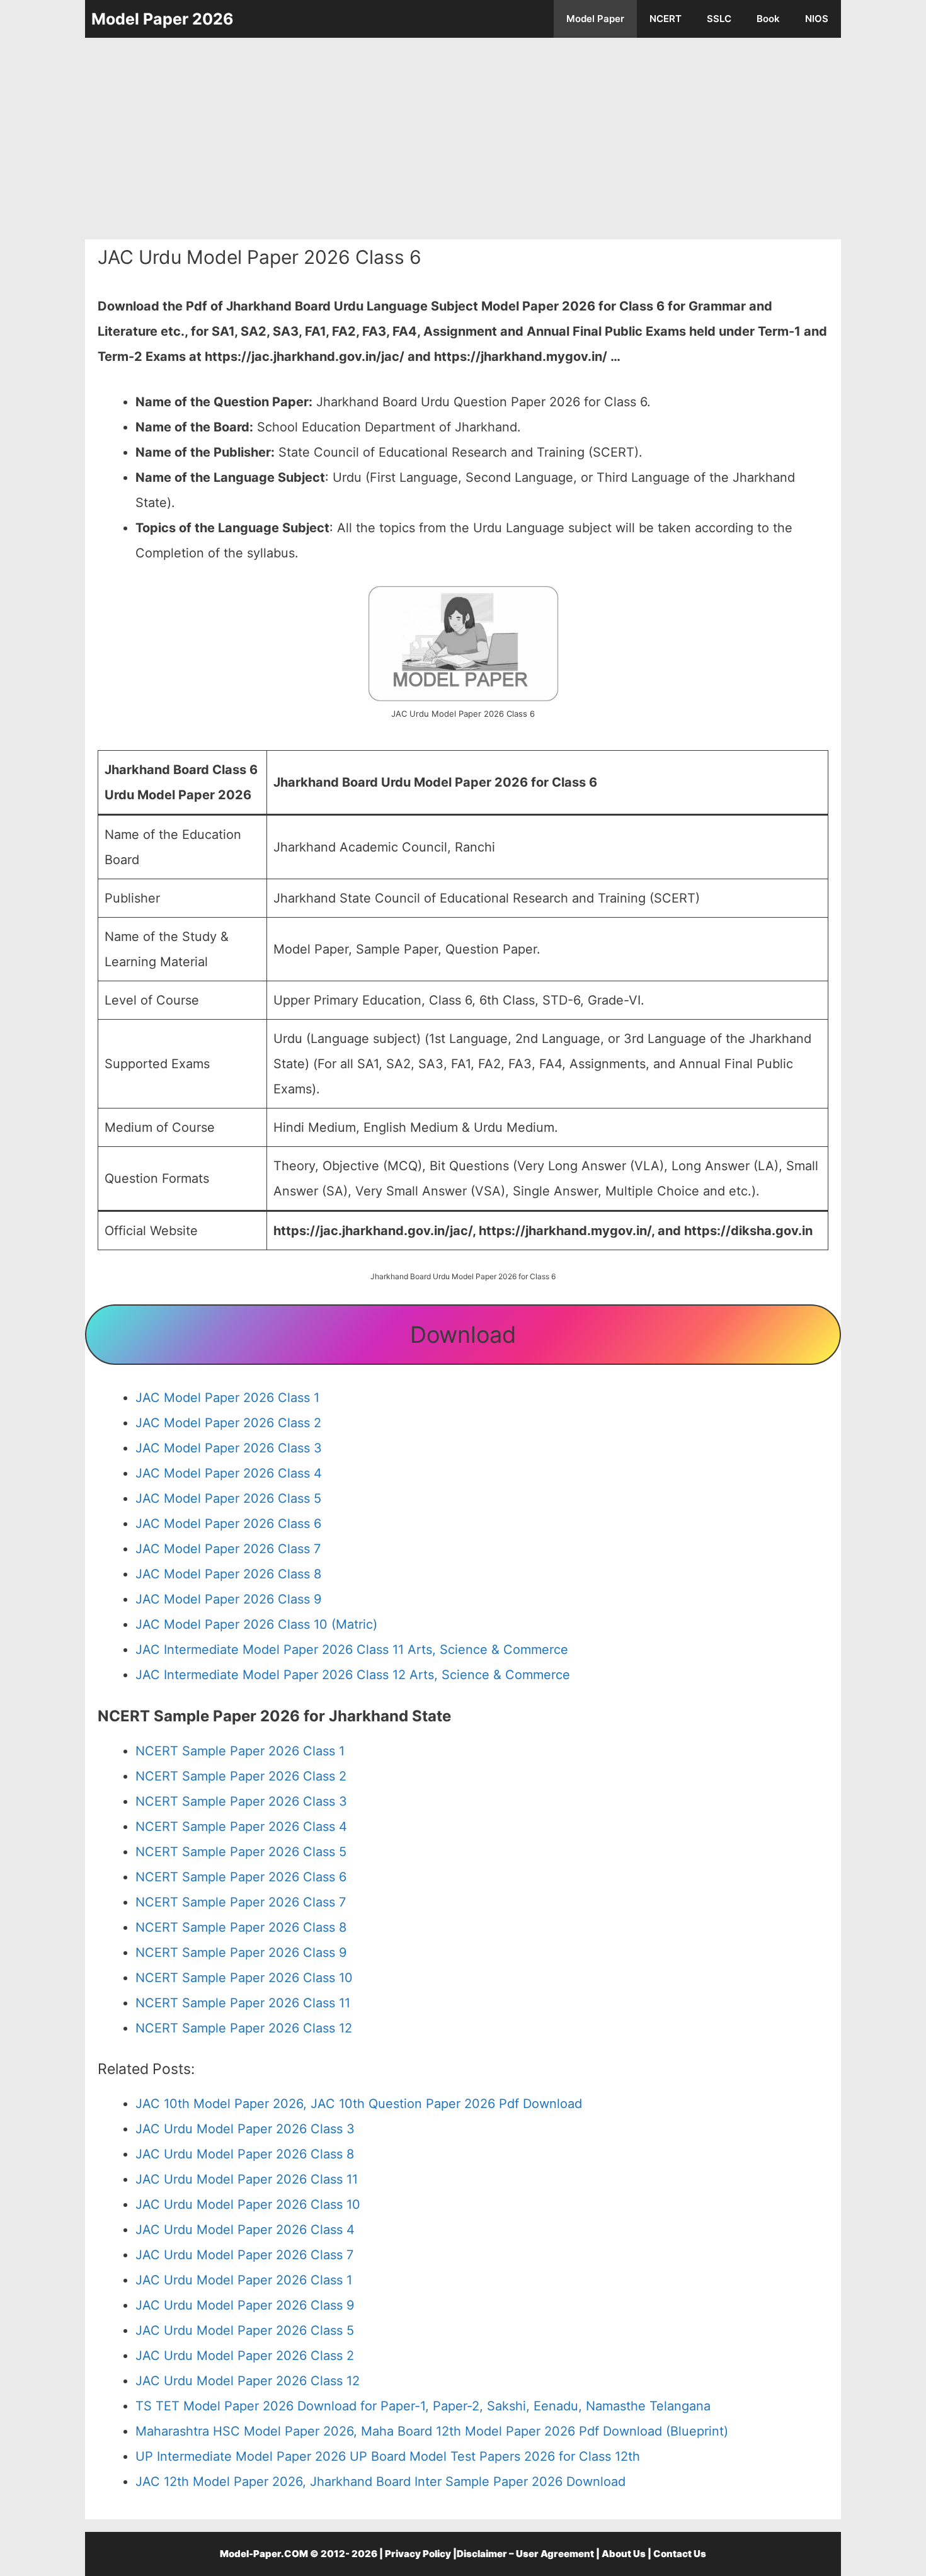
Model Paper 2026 (163, 19)
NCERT (666, 19)
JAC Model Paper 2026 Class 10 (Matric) (256, 1624)
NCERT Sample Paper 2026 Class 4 (241, 1827)
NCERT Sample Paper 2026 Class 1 (240, 1751)
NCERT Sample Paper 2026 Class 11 (243, 2003)
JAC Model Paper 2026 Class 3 (229, 1448)
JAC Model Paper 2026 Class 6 (228, 1524)
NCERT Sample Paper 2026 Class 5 (241, 1852)
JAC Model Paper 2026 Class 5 (228, 1498)
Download (463, 1335)
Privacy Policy (418, 2554)
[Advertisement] (463, 139)
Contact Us (680, 2554)
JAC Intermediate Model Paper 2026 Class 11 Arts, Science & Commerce (352, 1650)
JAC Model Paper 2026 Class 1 (227, 1398)
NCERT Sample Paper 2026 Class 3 (241, 1801)
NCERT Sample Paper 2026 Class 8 (241, 1927)
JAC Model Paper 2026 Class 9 (228, 1599)
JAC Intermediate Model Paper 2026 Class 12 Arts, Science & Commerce (353, 1675)
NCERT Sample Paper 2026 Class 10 (244, 1978)
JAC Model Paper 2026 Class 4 (229, 1473)
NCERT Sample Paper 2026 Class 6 (241, 1877)
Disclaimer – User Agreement (525, 2554)
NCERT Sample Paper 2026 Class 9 (241, 1952)
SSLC (719, 19)
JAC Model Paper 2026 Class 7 (228, 1549)
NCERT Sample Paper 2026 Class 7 (241, 1902)
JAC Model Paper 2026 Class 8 (228, 1574)
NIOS (817, 19)
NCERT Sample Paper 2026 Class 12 (244, 2028)
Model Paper (595, 19)
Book (768, 19)
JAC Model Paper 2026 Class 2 (228, 1423)
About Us (624, 2554)
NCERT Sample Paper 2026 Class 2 (241, 1776)
